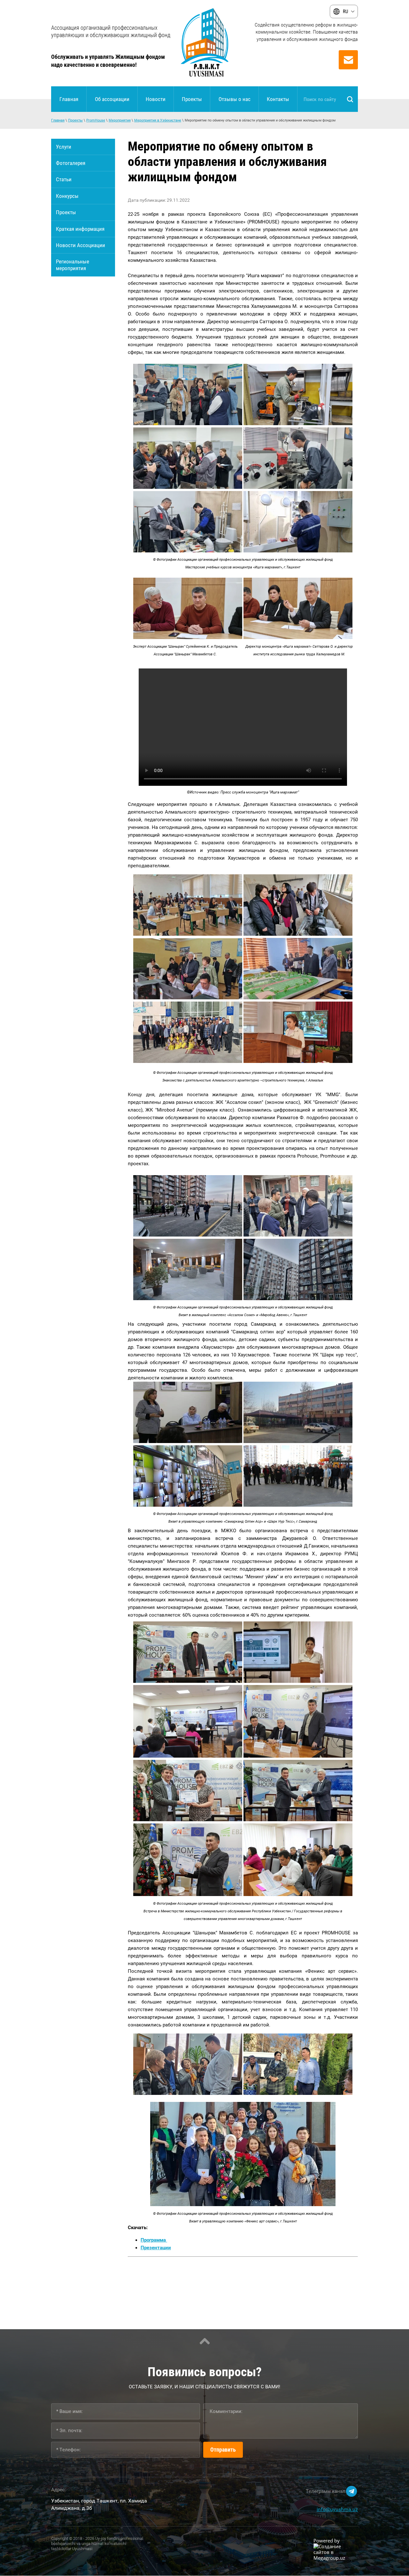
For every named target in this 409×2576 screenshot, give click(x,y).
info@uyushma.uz (337, 2509)
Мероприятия (120, 120)
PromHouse (96, 120)
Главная (58, 120)
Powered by (327, 2541)
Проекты (75, 120)
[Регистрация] (348, 60)
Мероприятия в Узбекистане (158, 120)
